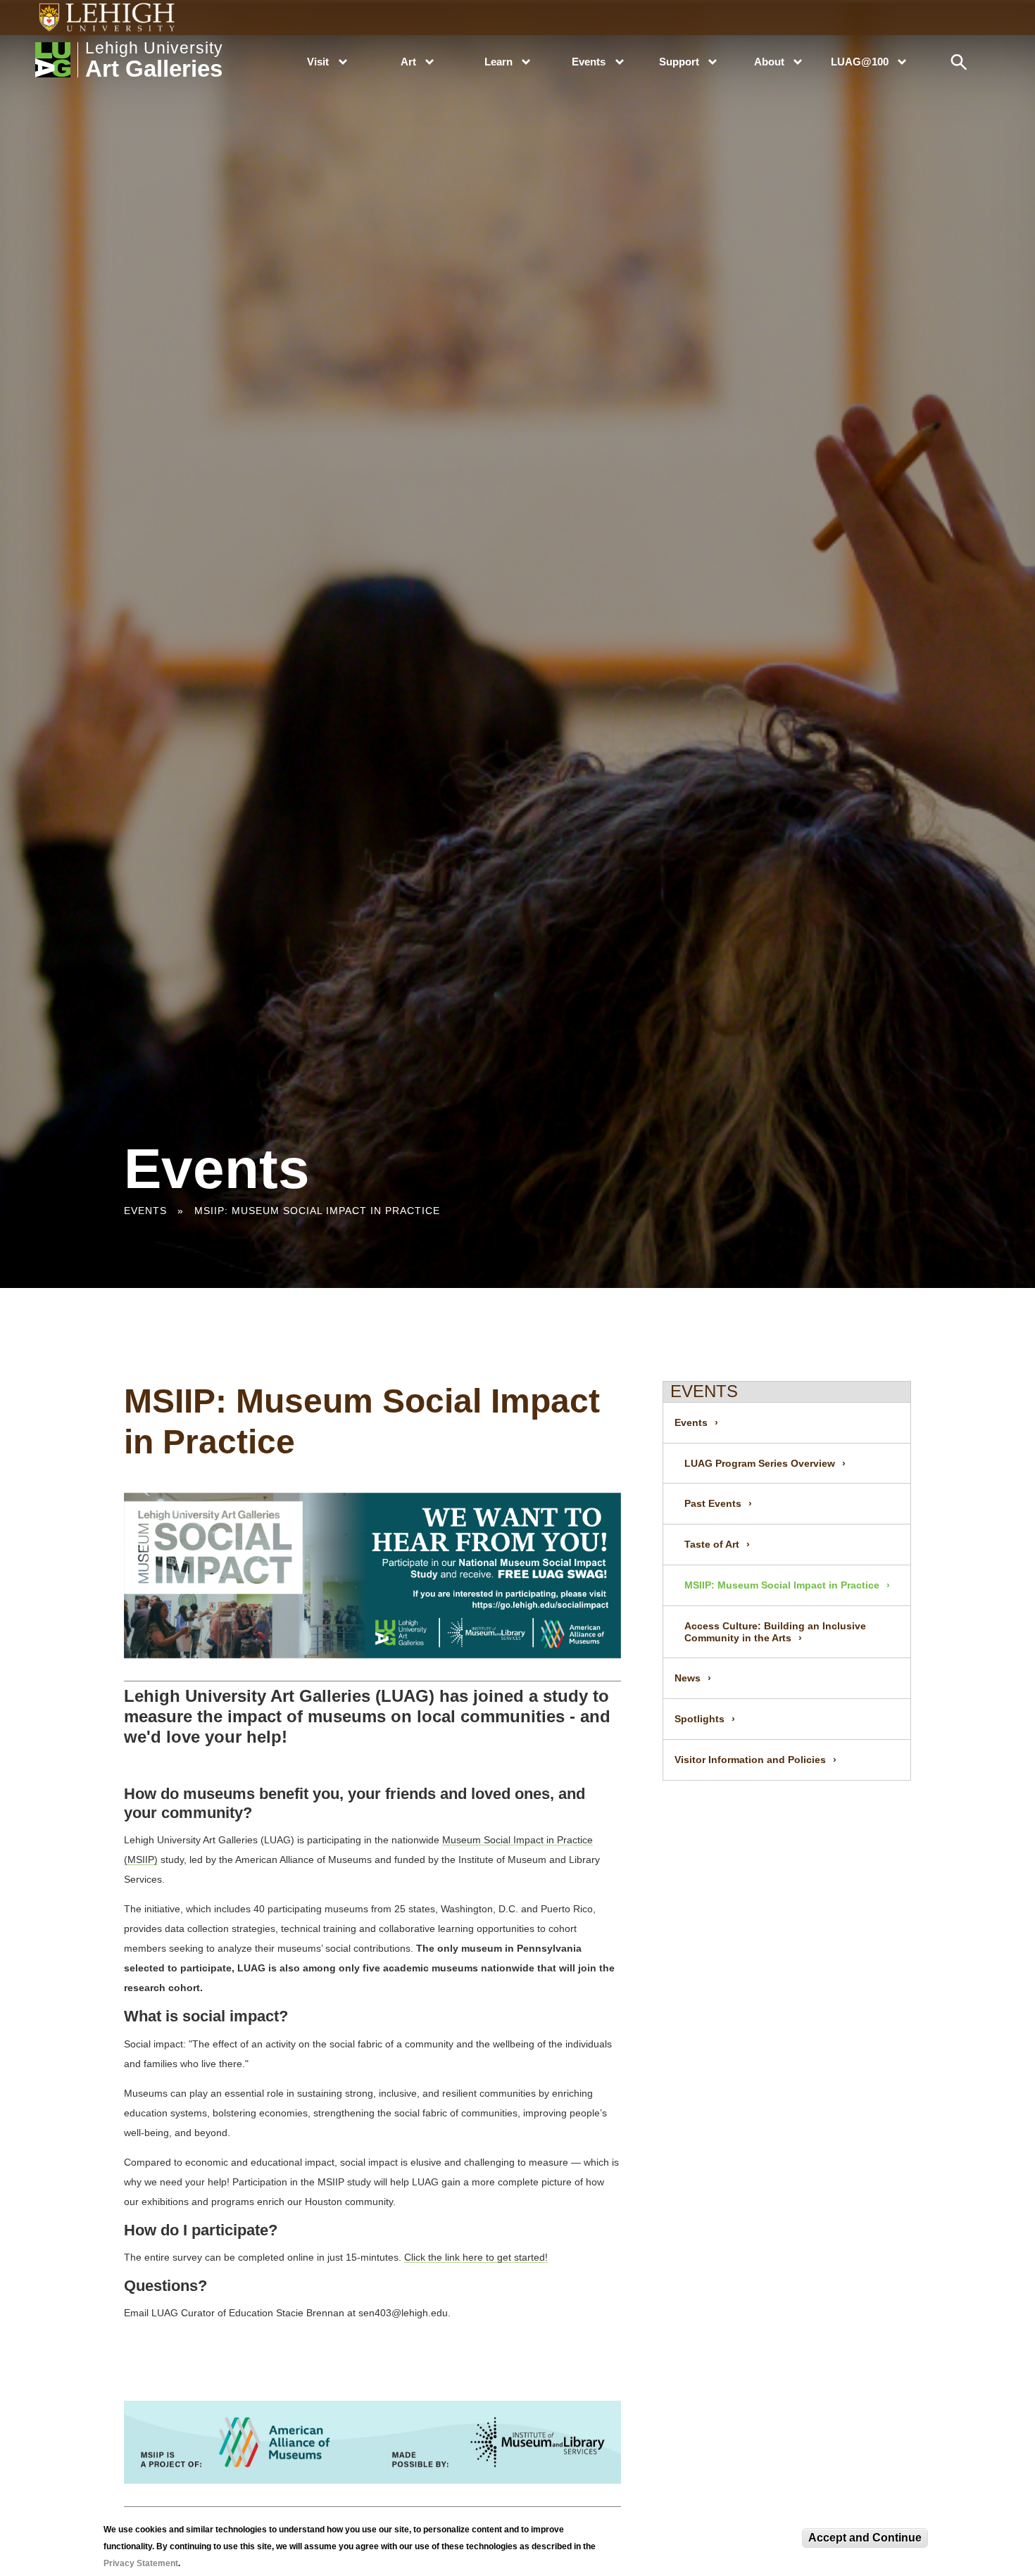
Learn (498, 62)
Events (589, 62)
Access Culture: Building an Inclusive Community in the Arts (775, 1632)
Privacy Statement (141, 2563)
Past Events (713, 1503)
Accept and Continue (865, 2538)
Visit (318, 62)
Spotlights (700, 1719)
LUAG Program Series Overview (760, 1463)
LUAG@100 (860, 62)
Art (408, 62)
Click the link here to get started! (476, 2257)
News (688, 1678)
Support (679, 62)
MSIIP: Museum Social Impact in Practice (782, 1585)
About (769, 62)
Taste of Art (712, 1544)
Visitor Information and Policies (750, 1760)
